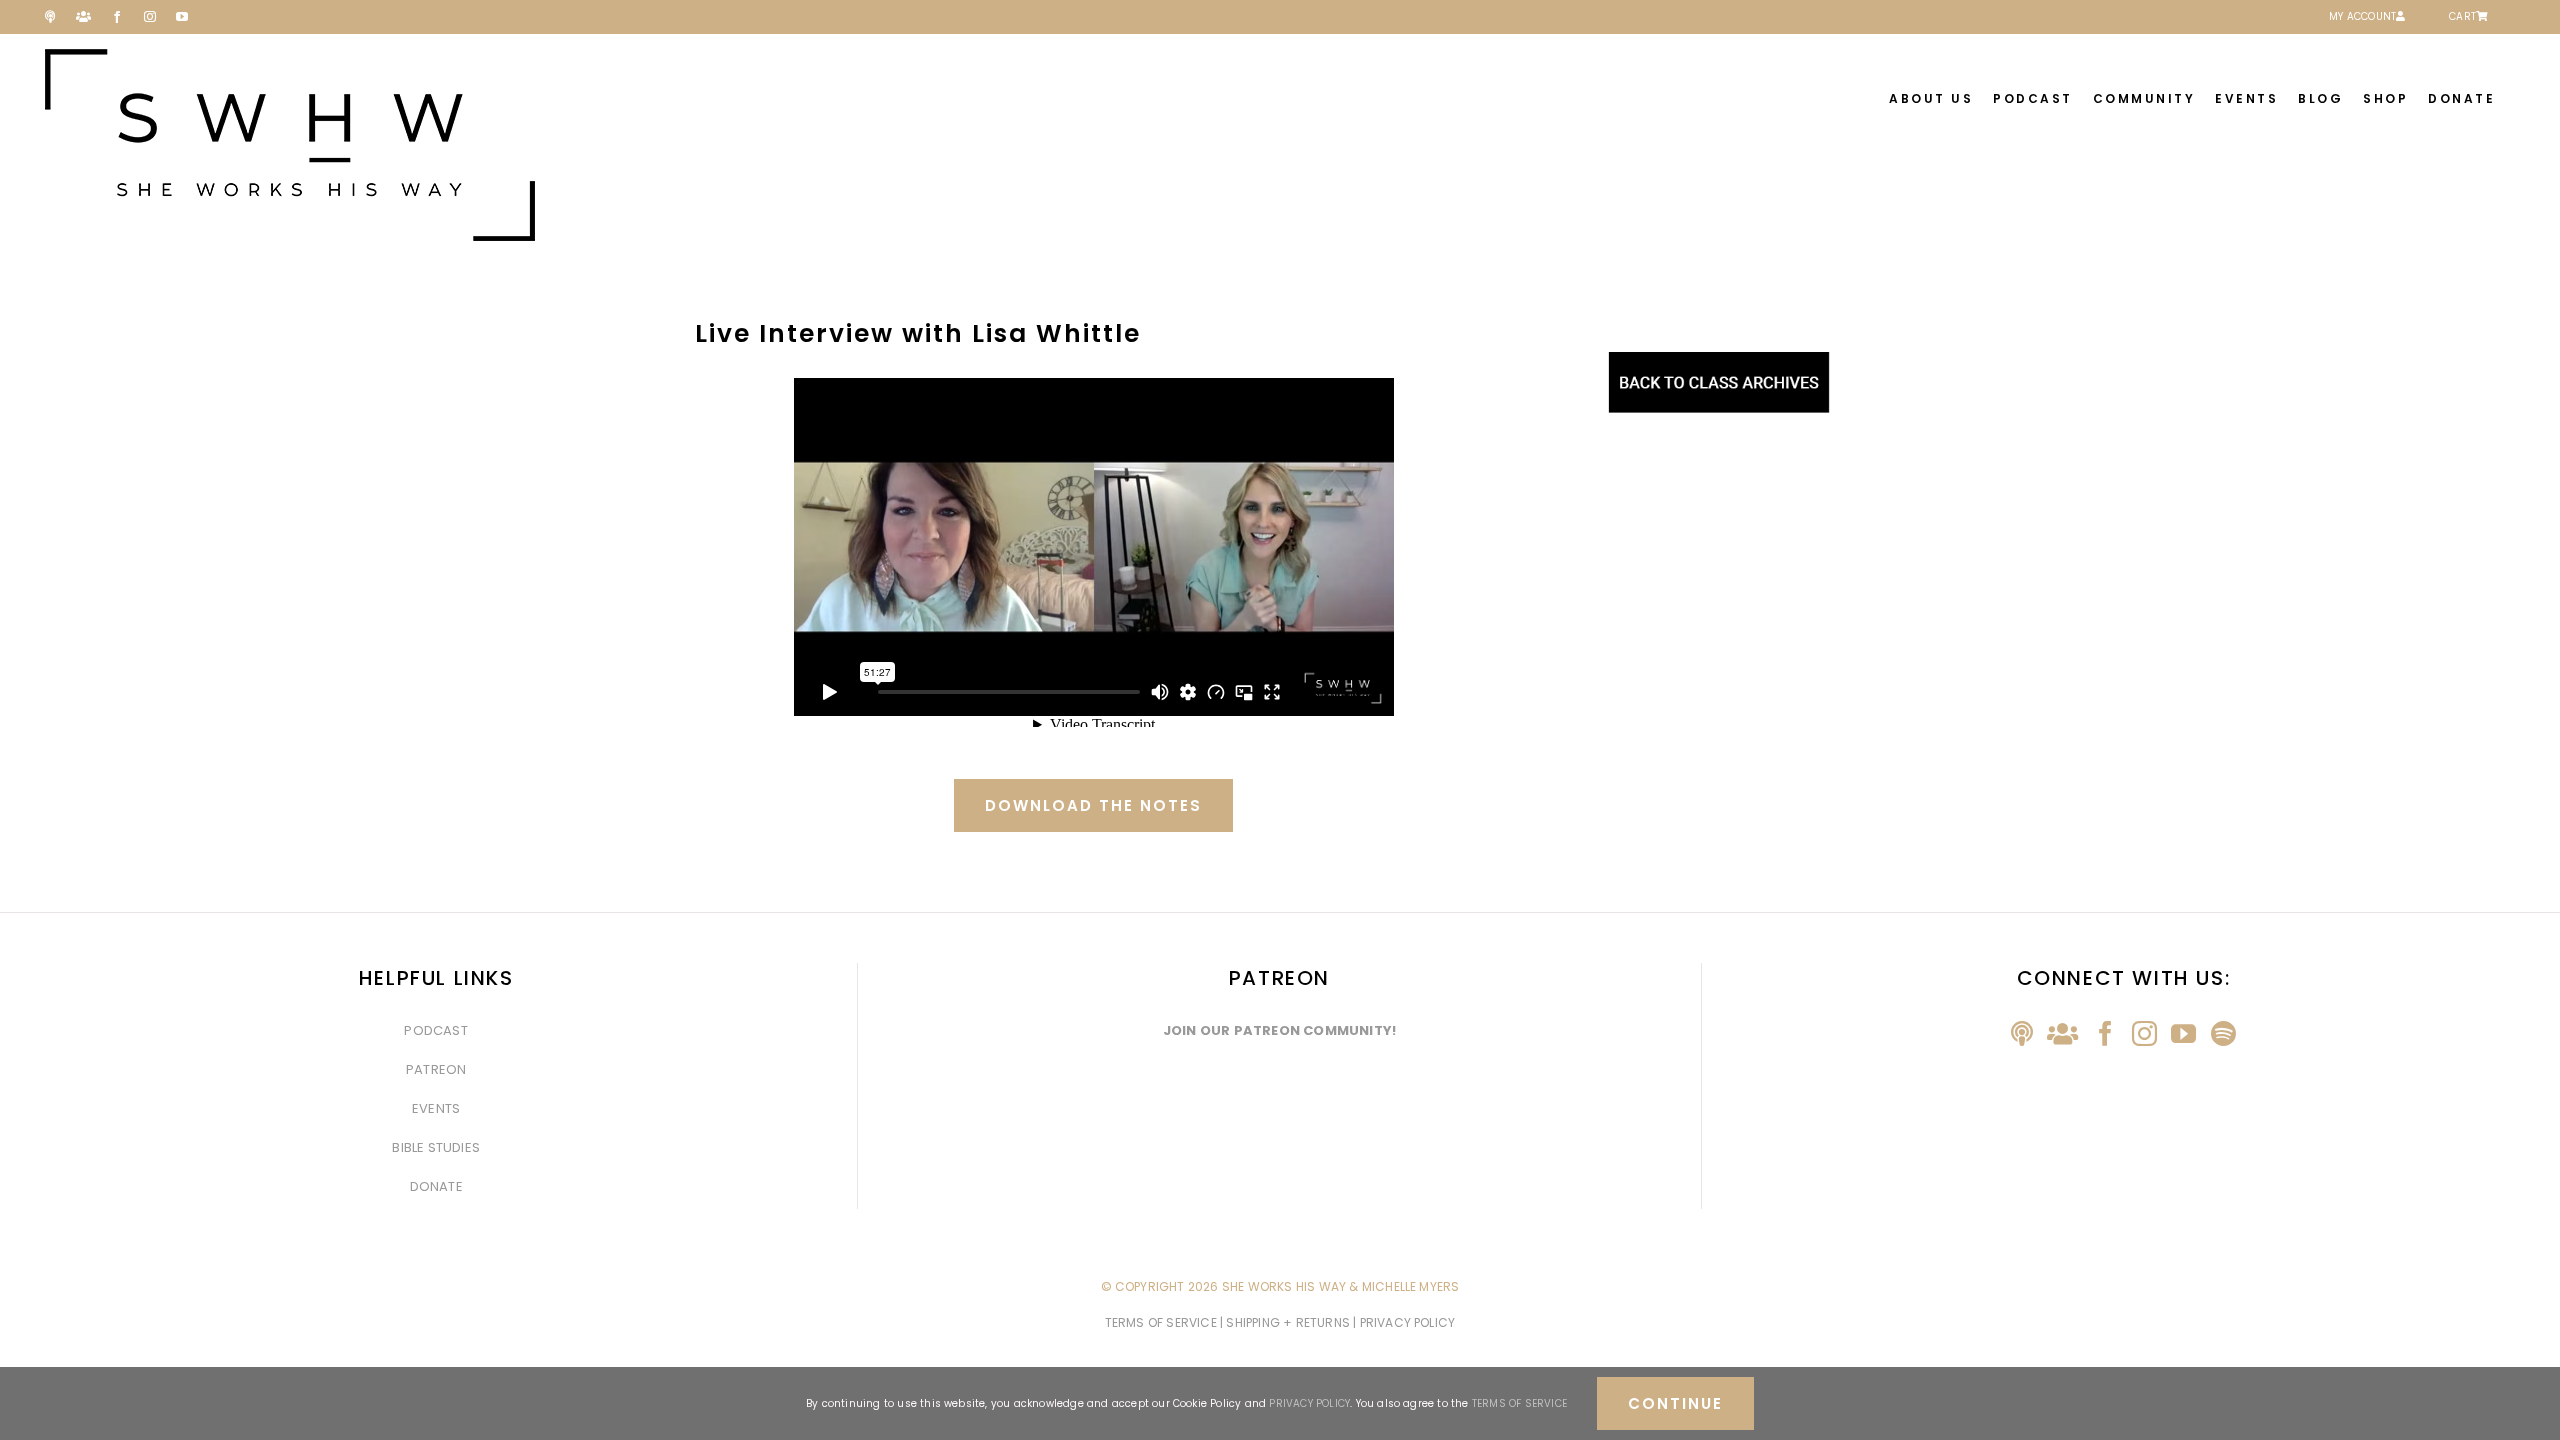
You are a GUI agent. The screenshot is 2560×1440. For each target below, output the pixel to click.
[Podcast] (2022, 1033)
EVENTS (436, 1108)
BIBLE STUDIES (436, 1147)
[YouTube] (2183, 1033)
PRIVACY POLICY (1309, 1403)
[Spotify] (2223, 1033)
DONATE (436, 1186)
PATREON (436, 1069)
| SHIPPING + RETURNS (1286, 1322)
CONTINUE (1675, 1403)
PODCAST (435, 1030)
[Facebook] (2105, 1033)
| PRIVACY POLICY (1404, 1322)
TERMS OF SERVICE (1162, 1322)
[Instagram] (2144, 1033)
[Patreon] (2062, 1033)
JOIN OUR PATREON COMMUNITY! (1279, 1030)
